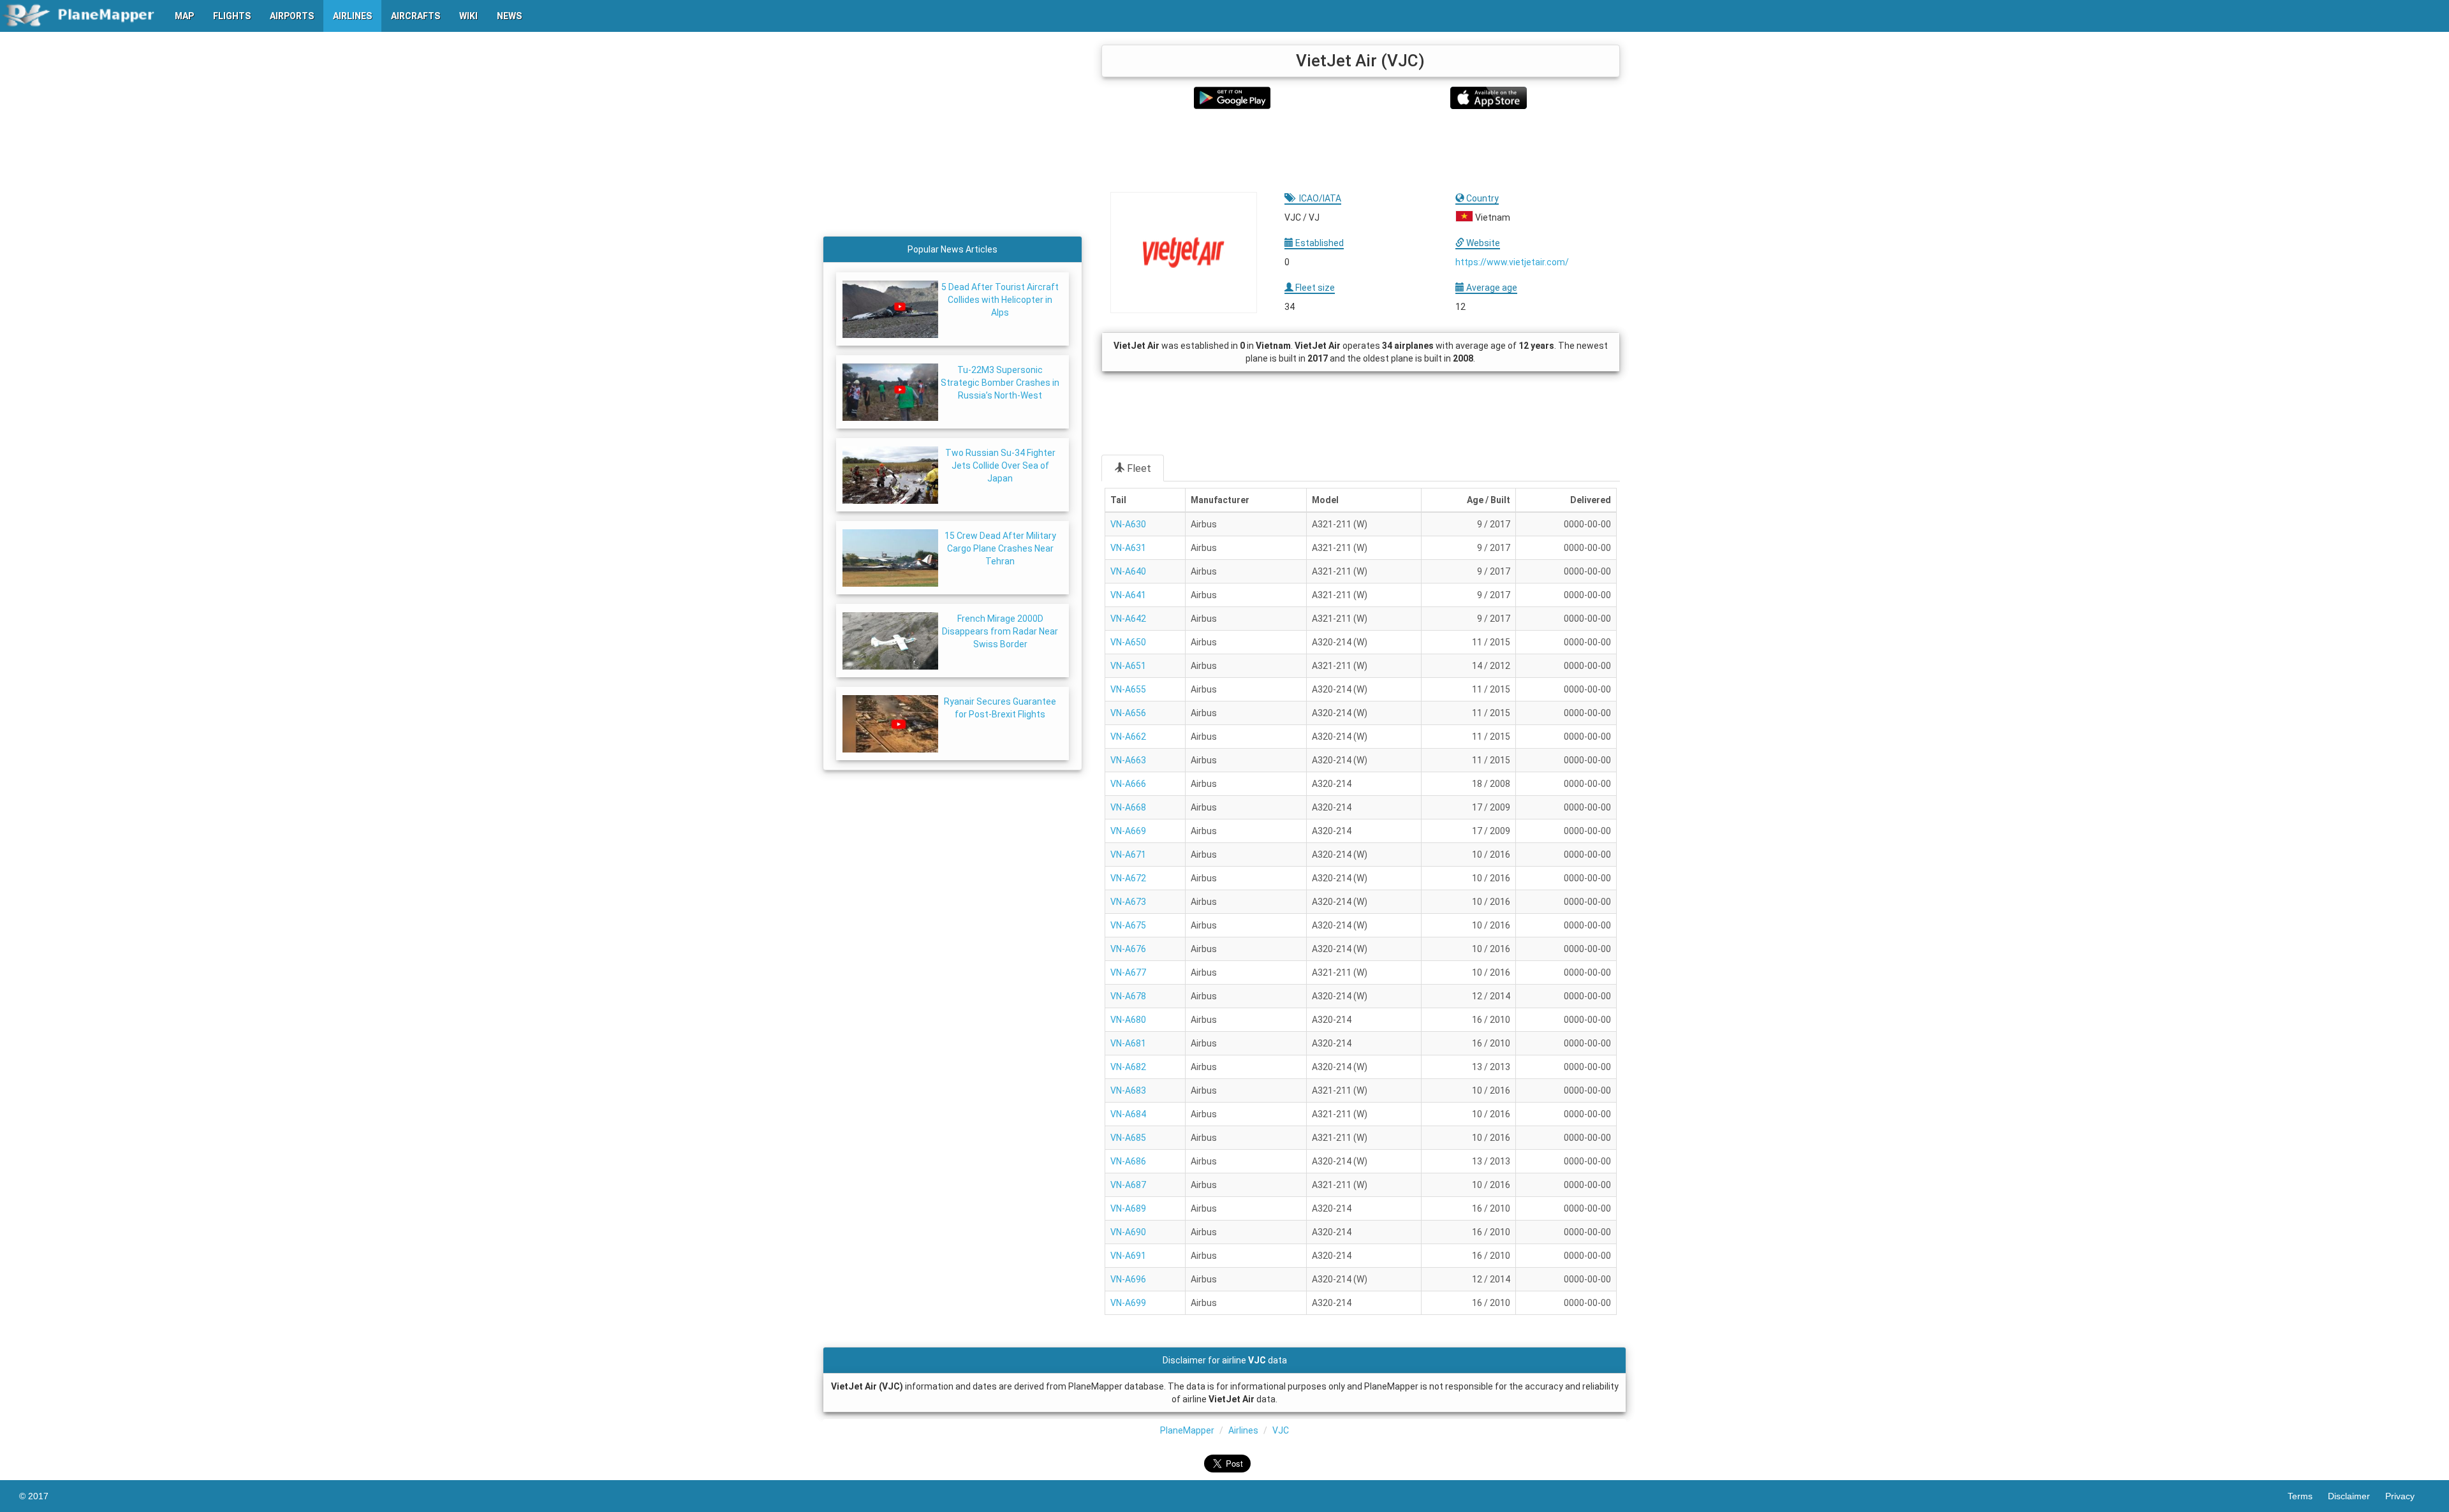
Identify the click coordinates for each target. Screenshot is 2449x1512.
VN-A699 (1128, 1303)
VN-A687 (1128, 1185)
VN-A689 (1128, 1208)
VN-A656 (1128, 713)
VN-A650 (1128, 642)
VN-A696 (1128, 1279)
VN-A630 (1128, 524)
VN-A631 (1128, 548)
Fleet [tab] (1139, 468)
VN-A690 (1128, 1232)
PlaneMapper (1187, 1430)
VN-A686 (1128, 1161)
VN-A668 (1128, 807)
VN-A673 (1128, 902)
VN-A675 (1128, 925)
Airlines (1243, 1430)
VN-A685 (1128, 1138)
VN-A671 (1128, 855)
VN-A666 (1128, 784)
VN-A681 (1128, 1043)
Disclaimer (2357, 1496)
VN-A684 (1128, 1114)
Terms (2308, 1496)
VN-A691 (1128, 1256)
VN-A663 (1128, 760)
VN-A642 (1128, 619)
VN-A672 (1128, 878)
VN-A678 (1128, 996)
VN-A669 (1128, 831)
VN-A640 (1128, 571)
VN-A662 (1128, 737)
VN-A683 (1128, 1090)
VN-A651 (1128, 666)
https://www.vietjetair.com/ (1512, 262)
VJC (1281, 1430)
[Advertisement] (1361, 150)
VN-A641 (1128, 595)
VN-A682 (1128, 1067)
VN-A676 (1128, 949)
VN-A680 (1128, 1020)
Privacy (2408, 1496)
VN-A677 (1128, 973)
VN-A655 (1128, 689)
